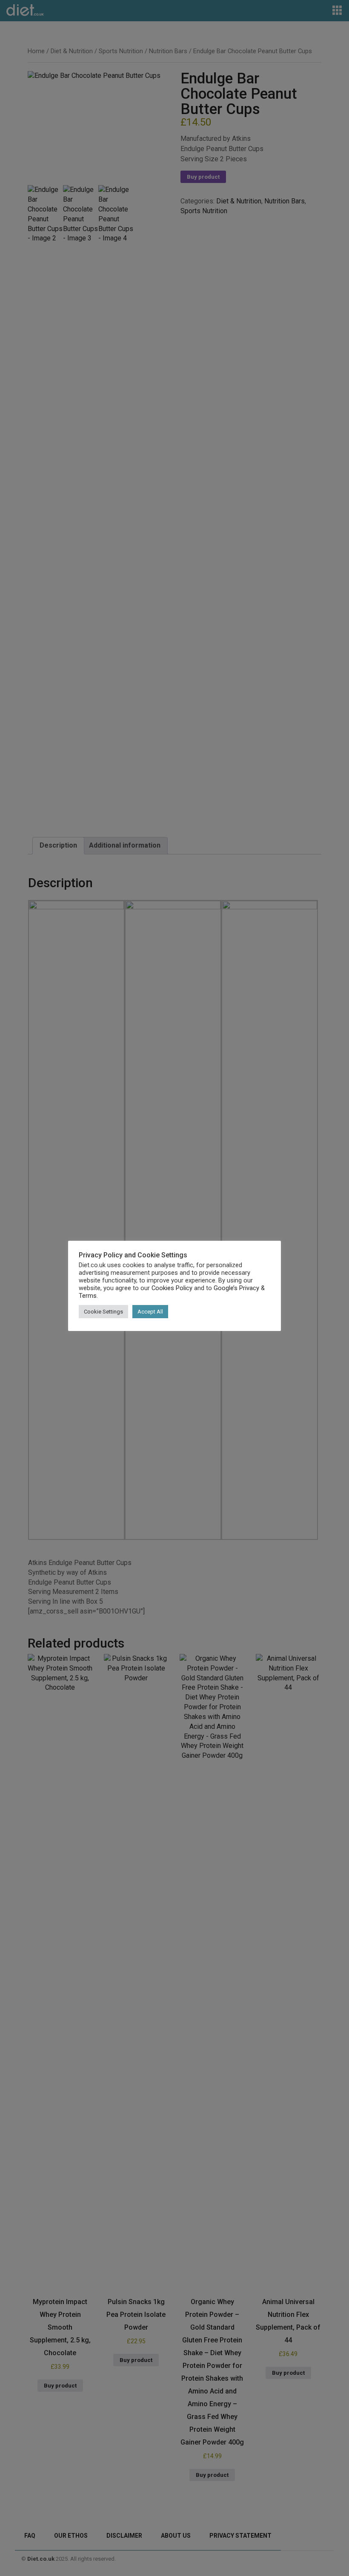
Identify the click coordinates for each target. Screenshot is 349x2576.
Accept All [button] (150, 1312)
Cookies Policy (172, 1288)
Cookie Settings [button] (103, 1312)
